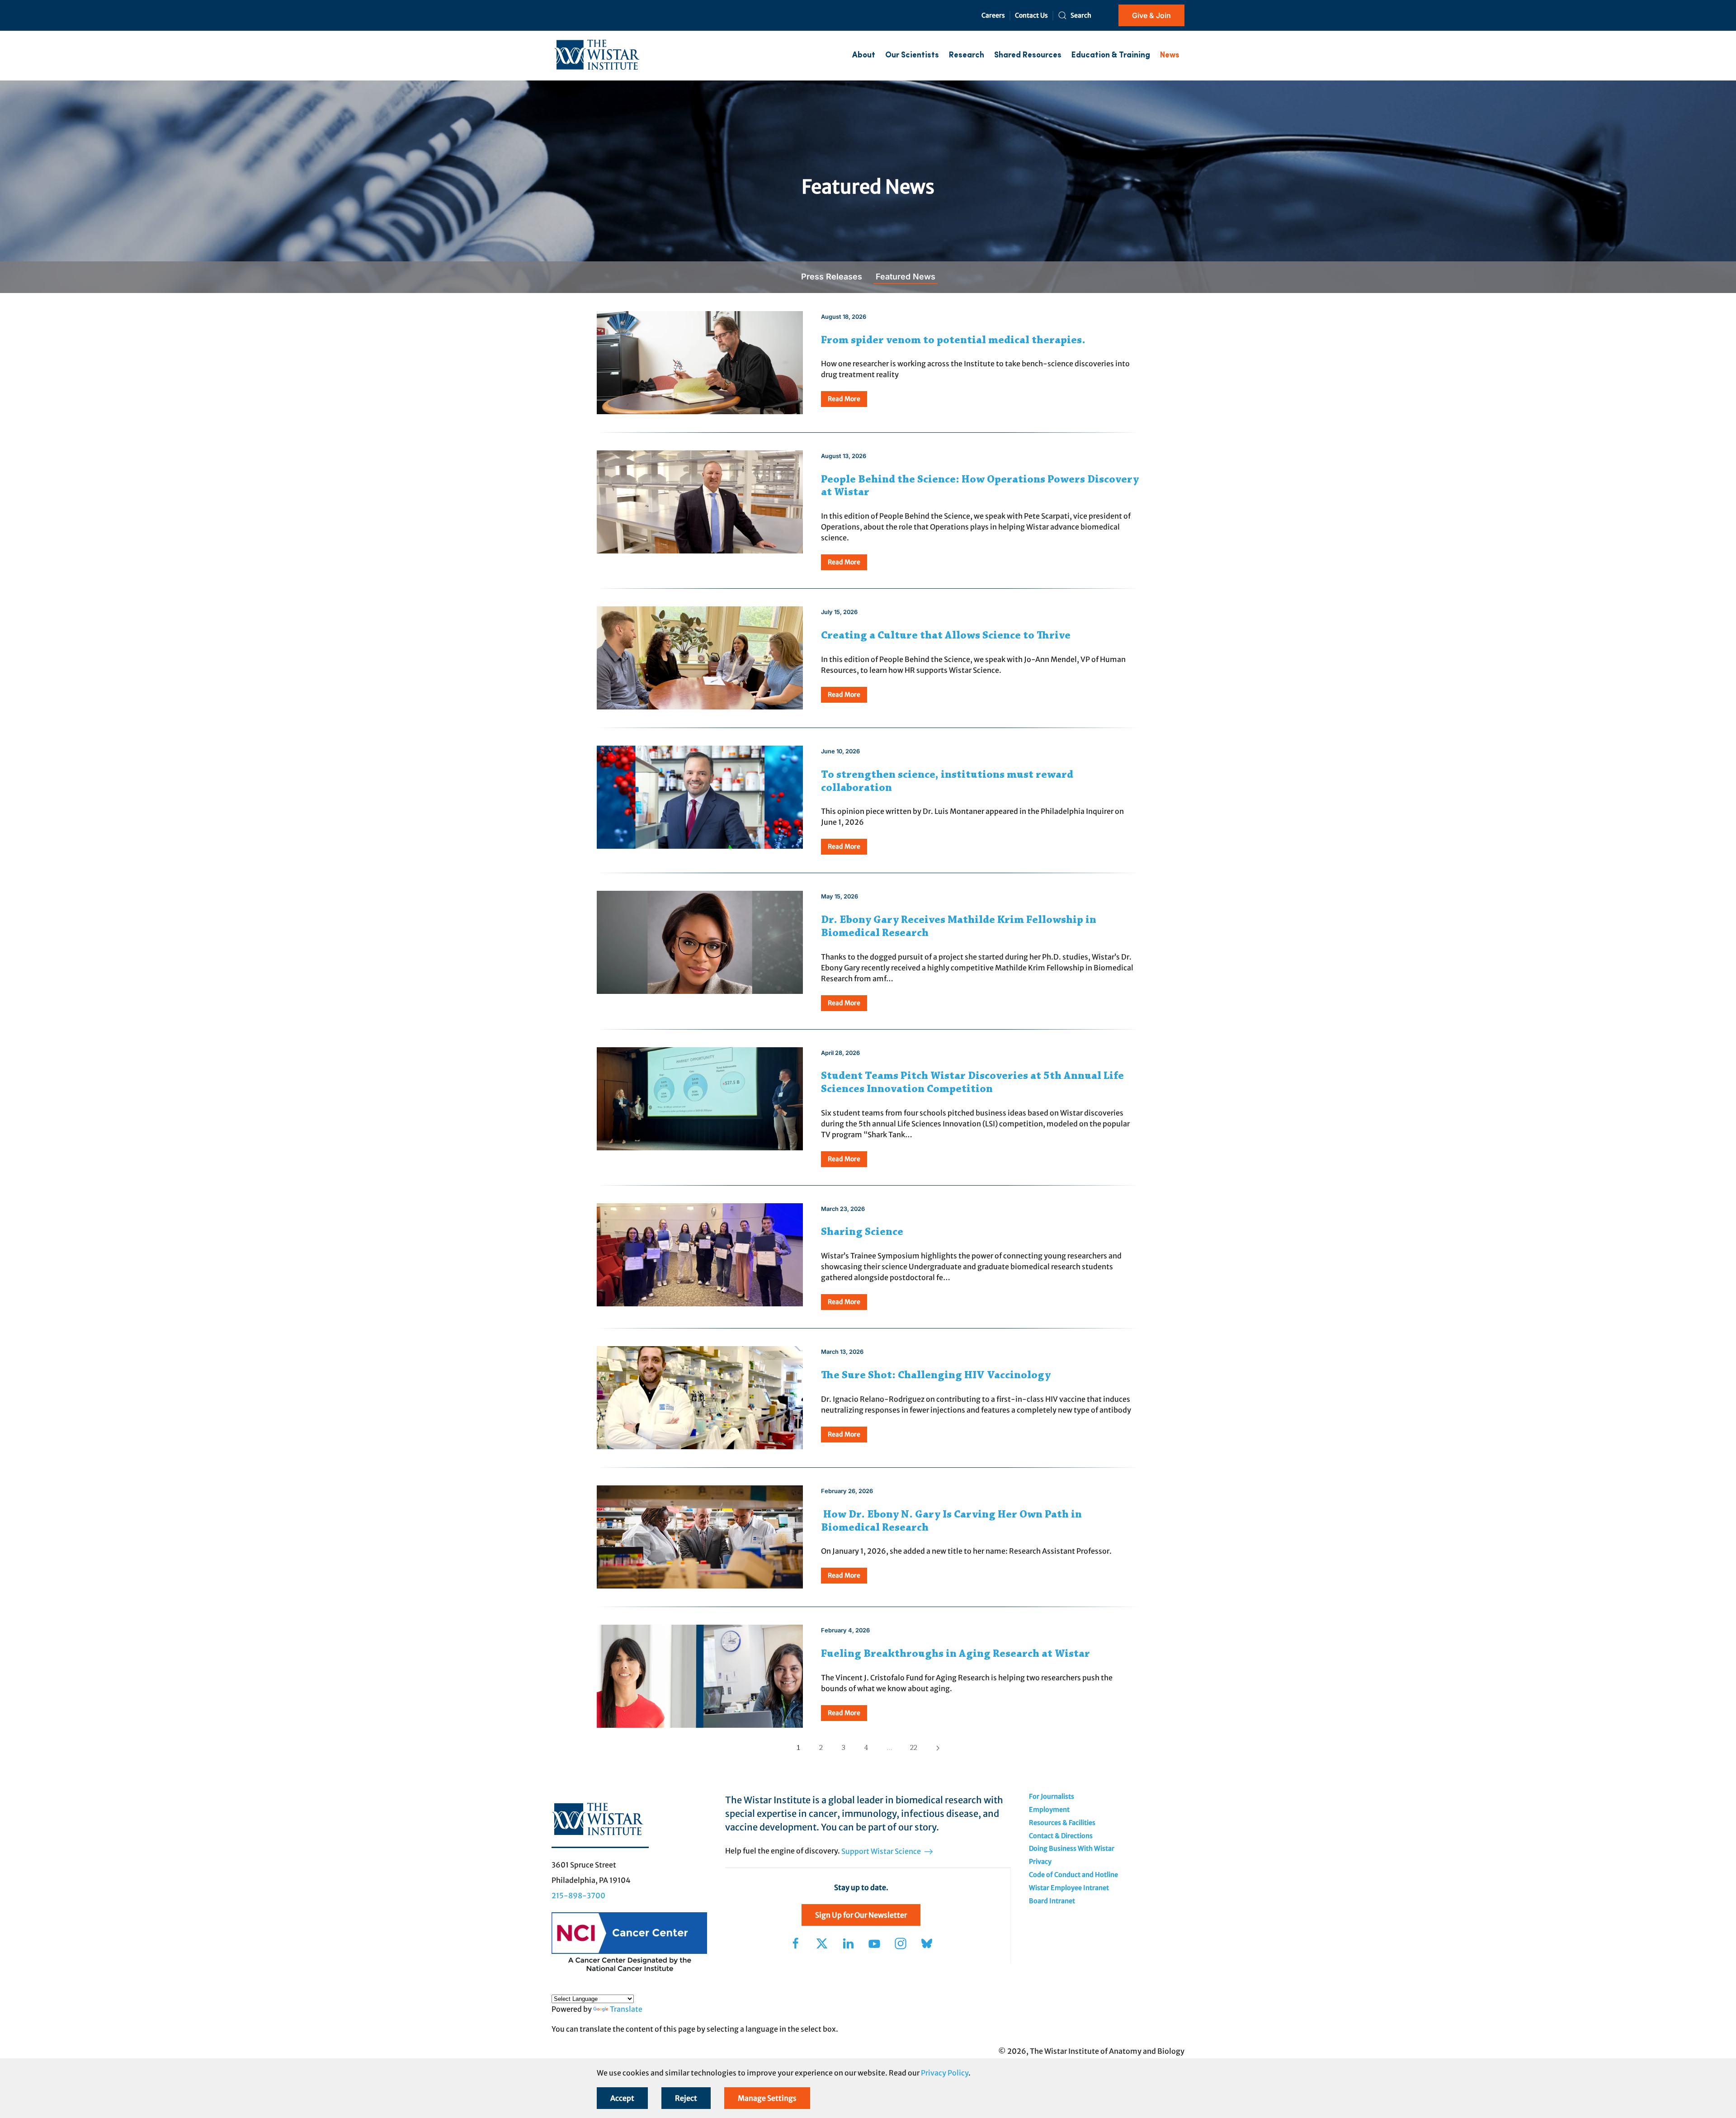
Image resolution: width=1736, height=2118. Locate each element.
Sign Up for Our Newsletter (861, 1915)
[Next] (938, 1748)
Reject (686, 2098)
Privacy (1040, 1862)
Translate (626, 2009)
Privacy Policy (945, 2073)
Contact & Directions (1061, 1836)
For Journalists (1052, 1797)
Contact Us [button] (1031, 15)
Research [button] (967, 55)
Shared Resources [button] (1028, 55)
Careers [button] (993, 15)
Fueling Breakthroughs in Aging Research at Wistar (955, 1654)
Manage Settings (767, 2098)
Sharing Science (862, 1232)
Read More (844, 399)
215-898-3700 (578, 1896)
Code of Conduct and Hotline (1073, 1875)
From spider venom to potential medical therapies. (953, 340)
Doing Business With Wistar (1072, 1849)
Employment (1049, 1810)
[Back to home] (597, 56)
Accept (622, 2098)
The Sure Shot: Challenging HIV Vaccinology (936, 1376)
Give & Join (1151, 15)
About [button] (864, 55)
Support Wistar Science (882, 1851)
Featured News (906, 277)
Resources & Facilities (1062, 1823)
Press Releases (832, 277)
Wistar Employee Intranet (1069, 1888)
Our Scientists (912, 55)
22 (914, 1748)
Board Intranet (1052, 1901)
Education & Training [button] (1111, 55)
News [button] (1170, 55)
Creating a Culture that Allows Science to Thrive (946, 636)
